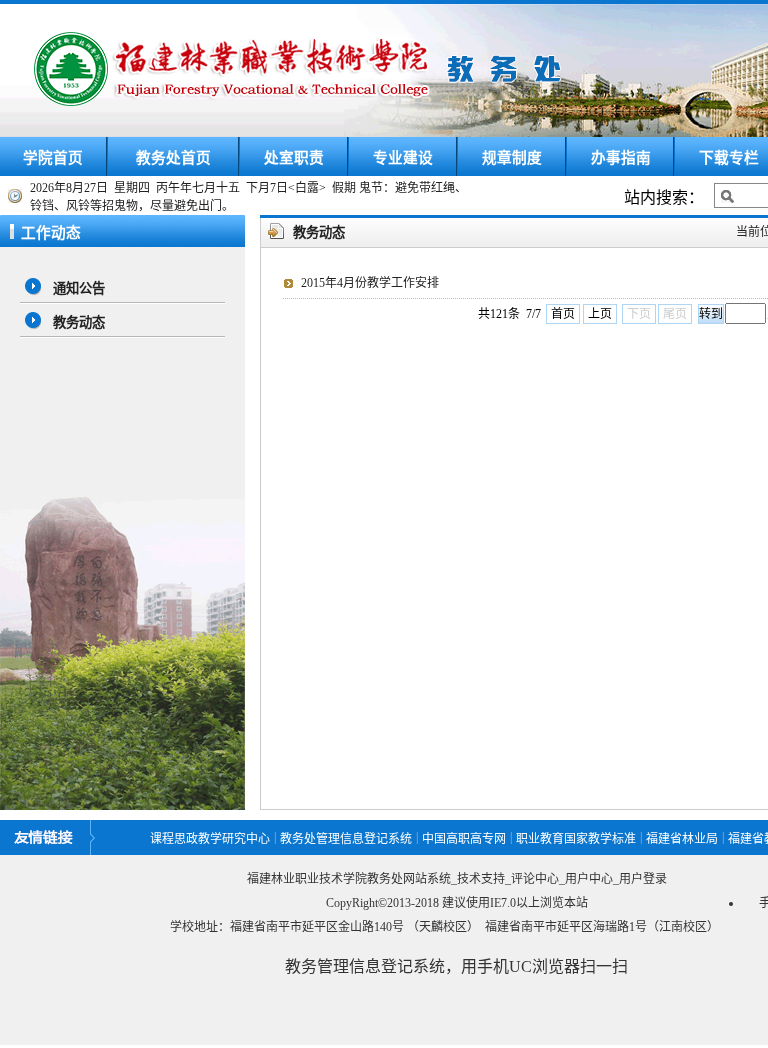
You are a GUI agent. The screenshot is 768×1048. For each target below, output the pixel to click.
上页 (600, 314)
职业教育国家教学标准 (576, 839)
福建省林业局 (682, 839)
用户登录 (643, 879)
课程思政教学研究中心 (210, 839)
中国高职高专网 (464, 839)
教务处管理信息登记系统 (346, 839)
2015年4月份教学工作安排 (370, 283)
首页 (563, 314)
